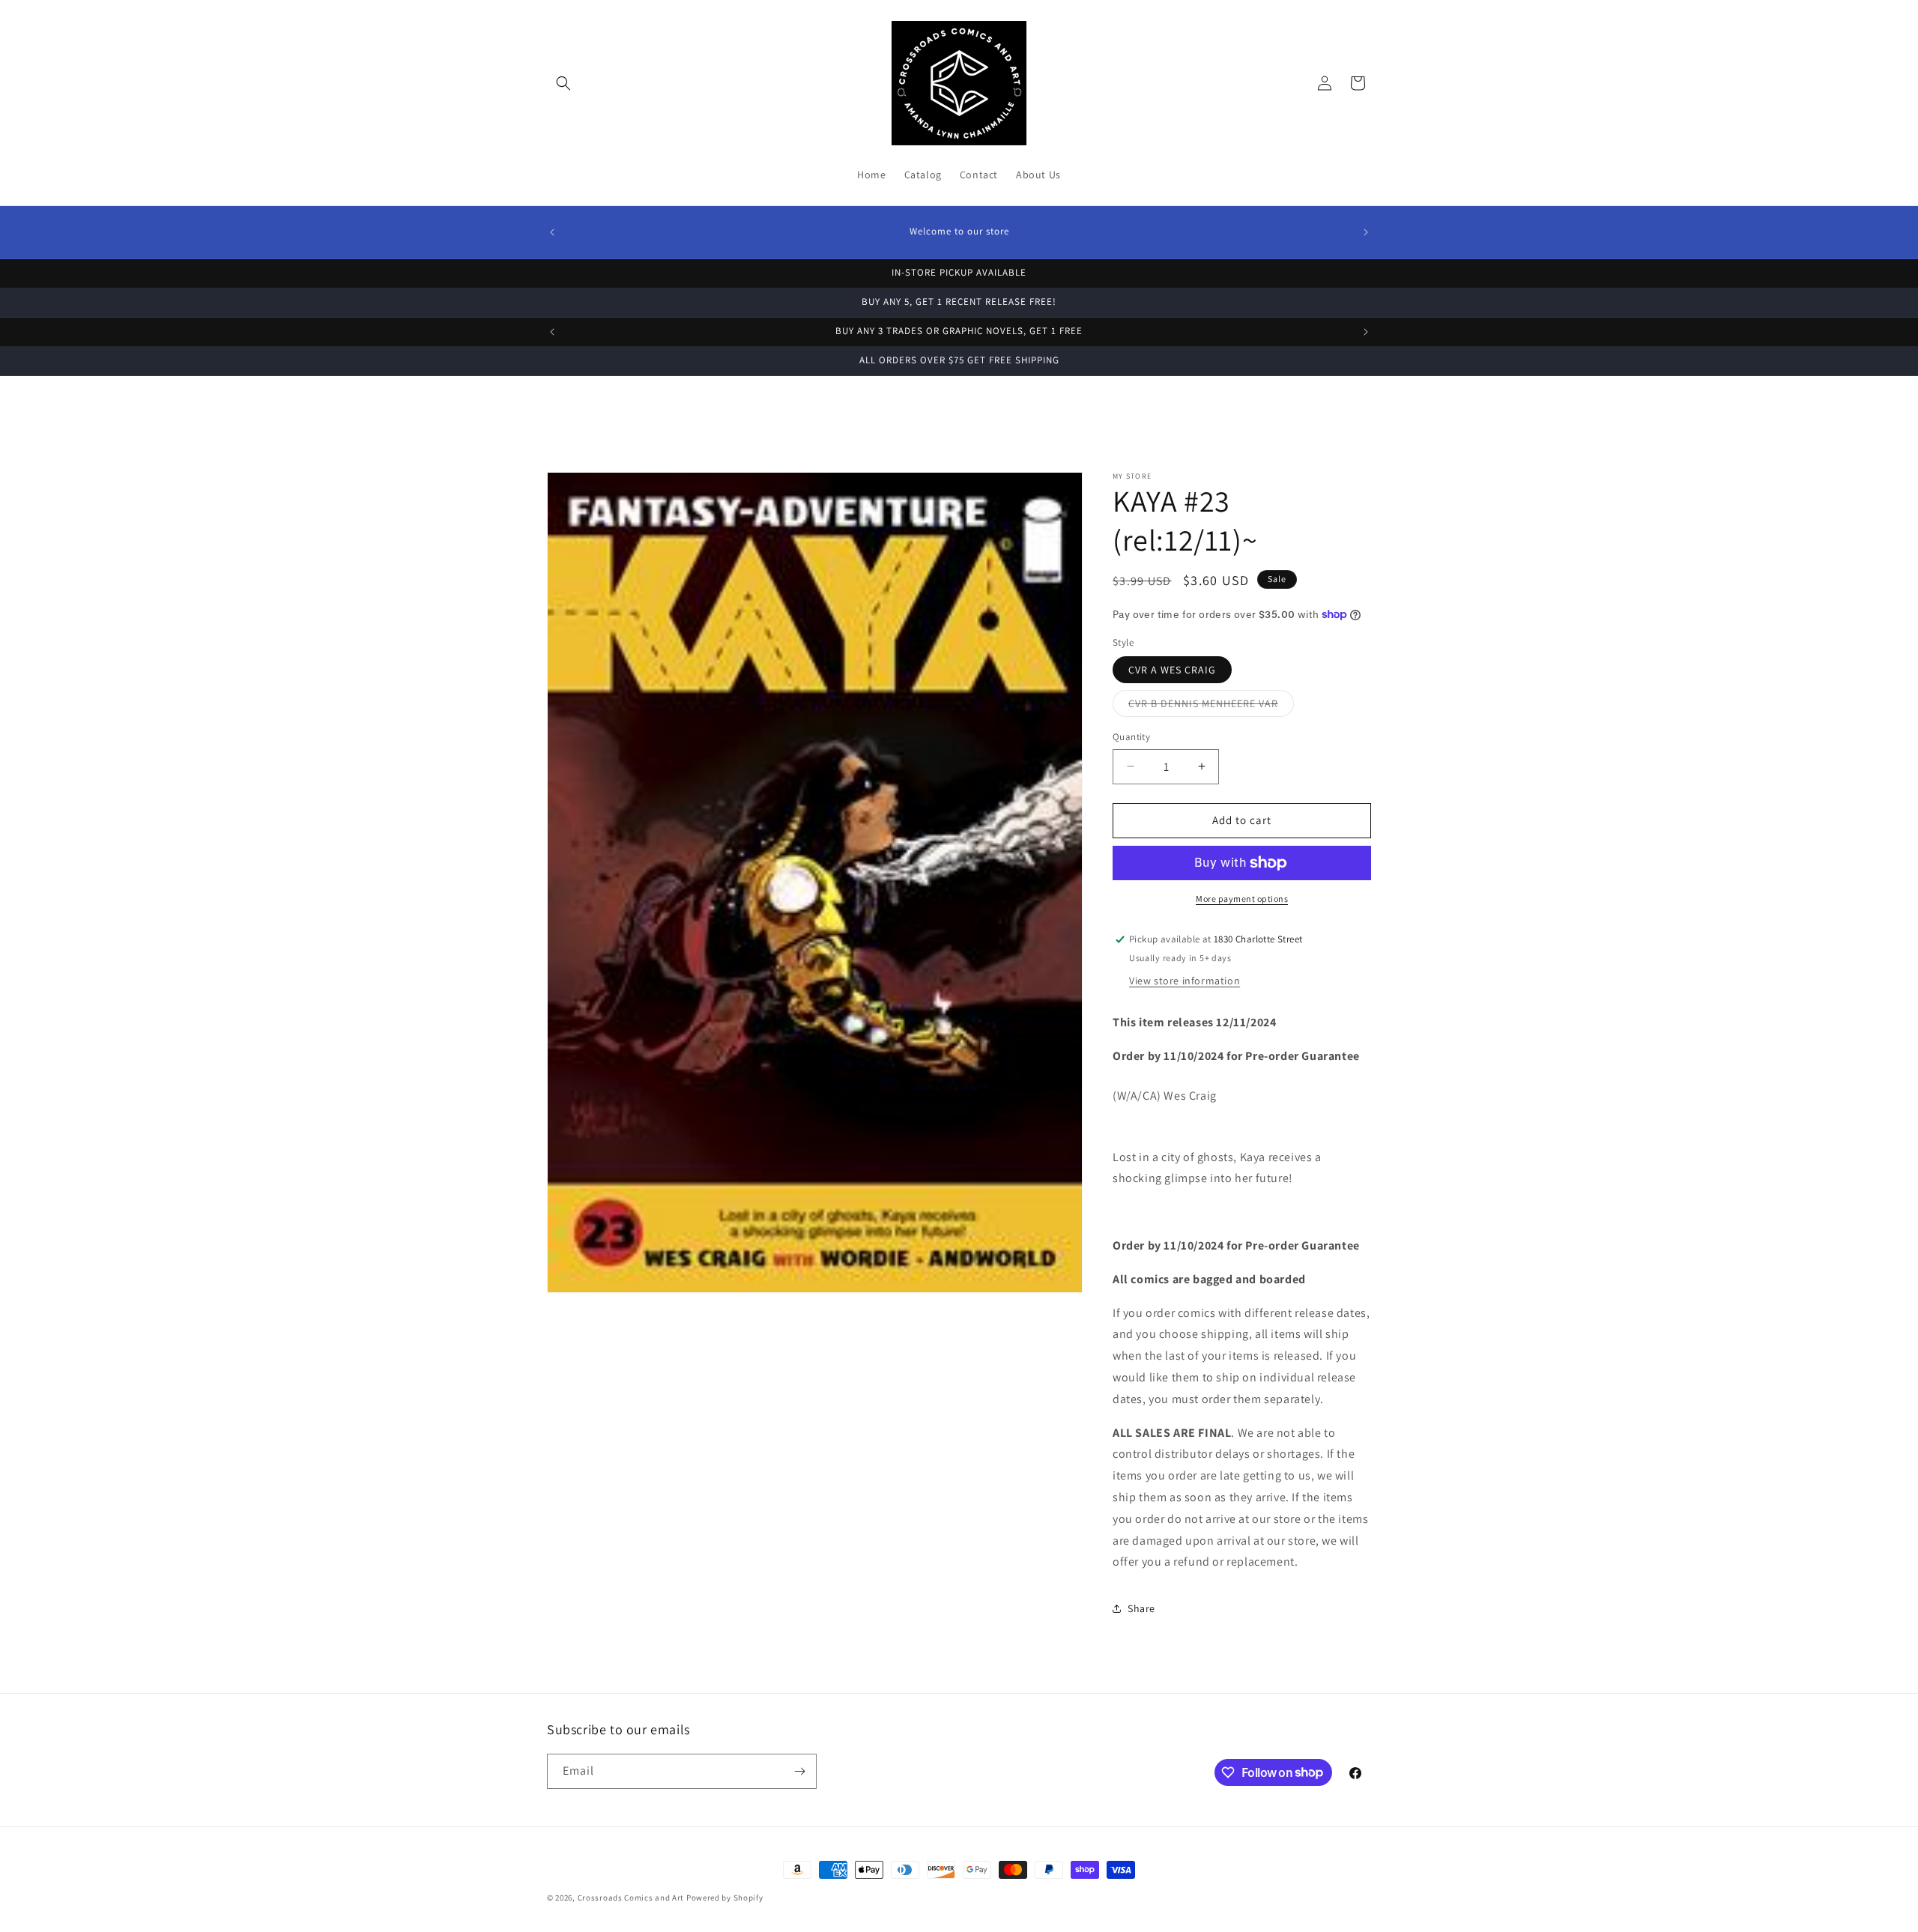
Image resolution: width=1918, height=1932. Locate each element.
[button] (563, 83)
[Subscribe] (799, 1771)
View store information (1185, 981)
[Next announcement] (1366, 232)
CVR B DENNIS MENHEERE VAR (1211, 706)
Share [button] (1141, 1608)
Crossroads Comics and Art (632, 1898)
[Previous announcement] (552, 232)
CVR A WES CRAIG (1172, 670)
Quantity (1131, 737)
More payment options (1242, 899)
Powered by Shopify (725, 1898)
